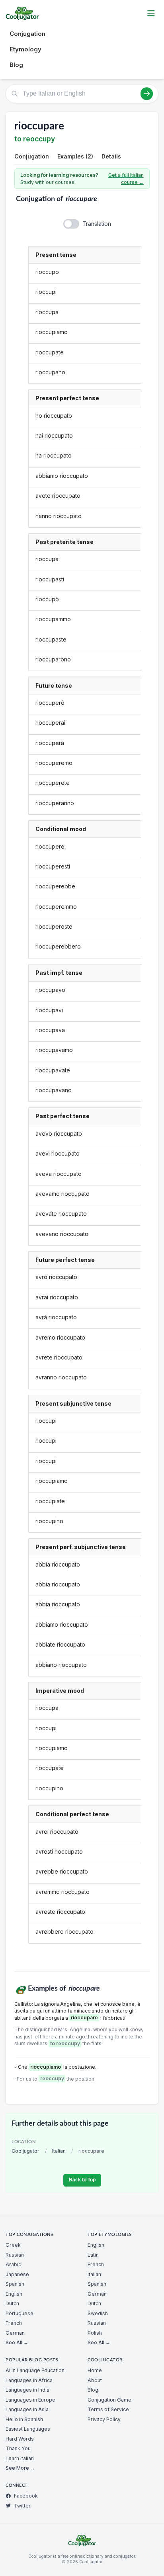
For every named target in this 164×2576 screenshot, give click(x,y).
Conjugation (27, 34)
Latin (93, 2255)
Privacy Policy (104, 2419)
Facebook (26, 2496)
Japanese (17, 2274)
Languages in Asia (27, 2409)
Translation (97, 224)
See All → (17, 2342)
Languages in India (27, 2390)
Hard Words (20, 2439)
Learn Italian (20, 2458)
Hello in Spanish (24, 2419)
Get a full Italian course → (126, 179)
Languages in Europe (30, 2400)
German (15, 2333)
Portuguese (20, 2313)
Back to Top (82, 2180)
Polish (95, 2333)
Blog (16, 65)
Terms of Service (108, 2409)
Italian (59, 2151)
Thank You (18, 2448)
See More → (20, 2468)
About (95, 2380)
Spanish (15, 2284)
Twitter (22, 2506)
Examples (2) (75, 156)
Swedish (98, 2313)
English (14, 2294)
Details (111, 156)
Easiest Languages (28, 2429)
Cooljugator (25, 2151)
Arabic (13, 2264)
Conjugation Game (109, 2400)
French (14, 2323)
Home (95, 2370)
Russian (15, 2255)
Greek (13, 2245)
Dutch (12, 2303)
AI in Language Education (35, 2370)
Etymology (25, 49)
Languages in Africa (29, 2380)
